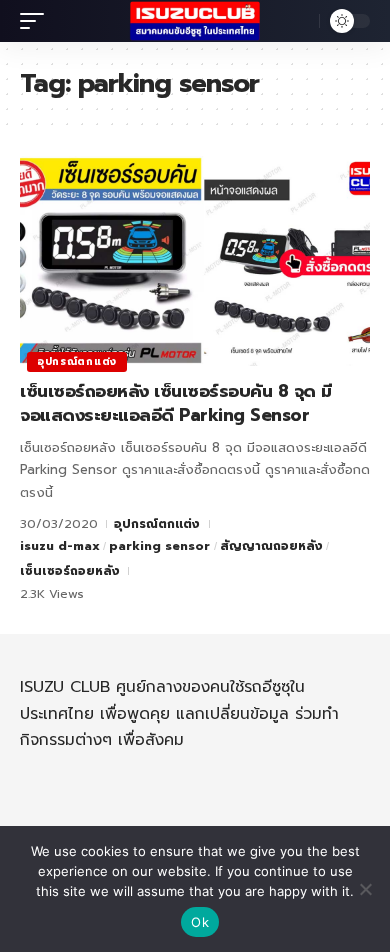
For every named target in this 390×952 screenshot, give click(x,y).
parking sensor (159, 546)
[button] (37, 21)
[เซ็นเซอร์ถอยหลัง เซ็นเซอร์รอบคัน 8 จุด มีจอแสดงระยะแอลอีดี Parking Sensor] (195, 261)
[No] (365, 889)
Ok (200, 922)
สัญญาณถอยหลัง (271, 546)
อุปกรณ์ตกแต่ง (77, 361)
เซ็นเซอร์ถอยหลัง (70, 571)
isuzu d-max (60, 546)
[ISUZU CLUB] (195, 21)
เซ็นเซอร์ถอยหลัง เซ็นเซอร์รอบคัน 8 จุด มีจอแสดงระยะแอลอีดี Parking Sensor (176, 403)
